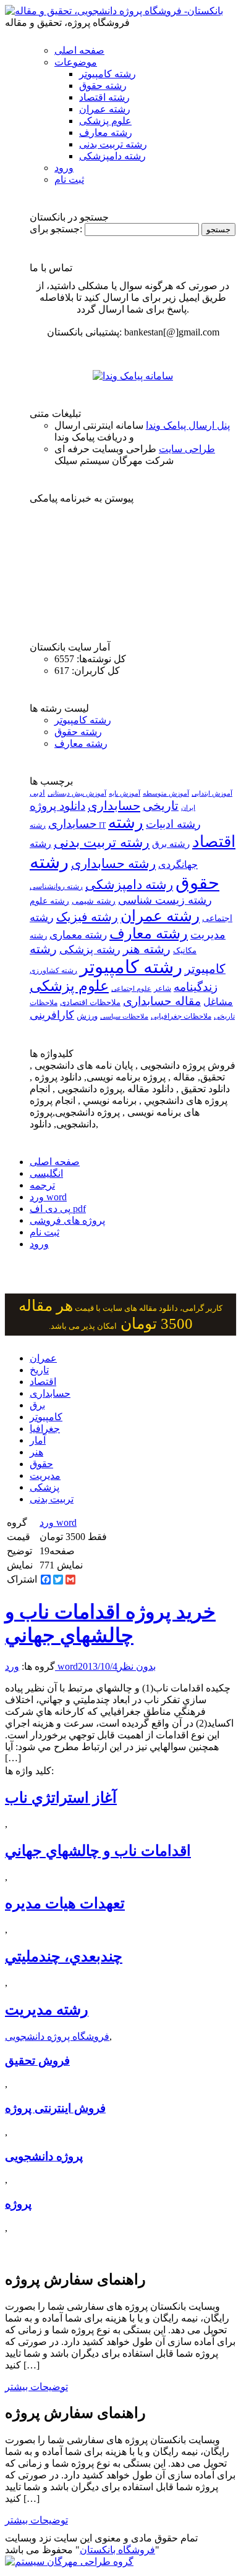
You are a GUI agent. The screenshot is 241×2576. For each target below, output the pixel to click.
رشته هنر (147, 949)
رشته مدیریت (47, 2010)
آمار (38, 1440)
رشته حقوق (103, 86)
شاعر (163, 988)
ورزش (87, 1016)
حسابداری (114, 806)
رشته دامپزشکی (112, 156)
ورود (64, 168)
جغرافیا (45, 1429)
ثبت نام (69, 179)
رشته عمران (105, 109)
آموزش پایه (125, 793)
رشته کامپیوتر (108, 74)
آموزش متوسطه (166, 793)
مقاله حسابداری (162, 1001)
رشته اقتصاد (104, 97)
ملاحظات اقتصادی (90, 1003)
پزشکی (44, 1487)
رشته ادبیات (173, 824)
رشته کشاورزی (53, 970)
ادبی (37, 793)
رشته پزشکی (90, 949)
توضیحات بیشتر (36, 2387)
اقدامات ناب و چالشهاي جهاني (98, 1851)
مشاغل (218, 1002)
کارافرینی (52, 1015)
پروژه (18, 2204)
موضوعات (76, 62)
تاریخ (39, 1370)
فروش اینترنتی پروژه (55, 2108)
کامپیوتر (46, 1417)
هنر (36, 1452)
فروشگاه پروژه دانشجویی (57, 2036)
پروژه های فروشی (67, 1220)
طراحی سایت (187, 449)
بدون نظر (137, 1666)
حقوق (41, 1464)
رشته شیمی (94, 901)
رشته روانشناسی (56, 887)
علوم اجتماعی (131, 988)
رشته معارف (106, 133)
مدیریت (45, 1475)
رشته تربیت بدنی (113, 144)
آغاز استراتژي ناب (61, 1798)
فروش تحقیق (37, 2060)
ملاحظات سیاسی (124, 1016)
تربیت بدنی (52, 1499)
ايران (188, 808)
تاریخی (161, 806)
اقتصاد (43, 1382)
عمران (43, 1358)
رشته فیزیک (87, 917)
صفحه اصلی (79, 50)
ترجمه (42, 1185)
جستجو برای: (56, 229)
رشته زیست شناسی (165, 900)
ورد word (48, 1197)
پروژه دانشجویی (44, 2156)
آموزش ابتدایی (212, 793)
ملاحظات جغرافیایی (181, 1016)
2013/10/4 (98, 1666)
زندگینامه (196, 987)
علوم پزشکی (105, 121)
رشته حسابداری (113, 864)
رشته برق (171, 844)
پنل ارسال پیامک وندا (188, 425)
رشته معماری (78, 935)
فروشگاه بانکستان (117, 2550)
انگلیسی (46, 1173)
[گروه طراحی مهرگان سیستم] (69, 2561)
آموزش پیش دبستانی (77, 793)
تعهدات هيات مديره (65, 1903)
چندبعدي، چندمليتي (64, 1956)
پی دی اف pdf (58, 1209)
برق (37, 1405)
